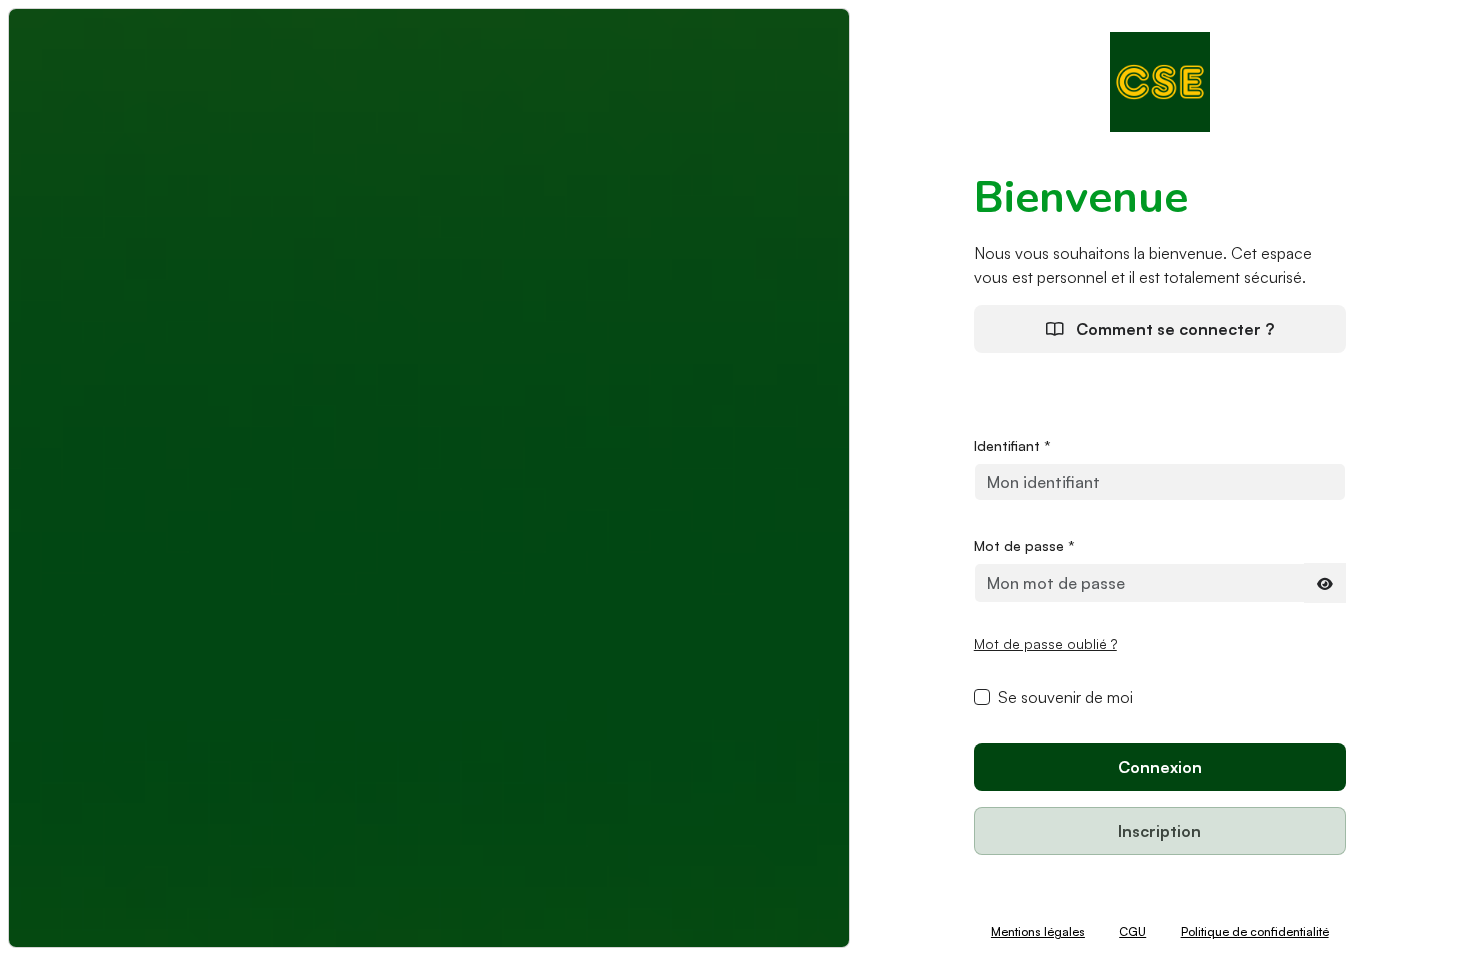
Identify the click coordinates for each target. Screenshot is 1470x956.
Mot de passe (1024, 545)
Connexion (1160, 767)
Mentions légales (1038, 931)
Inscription (1159, 831)
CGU (1132, 931)
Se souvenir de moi (1065, 697)
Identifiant (1012, 445)
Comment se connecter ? (1173, 329)
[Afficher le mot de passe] (1325, 583)
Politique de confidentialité (1255, 931)
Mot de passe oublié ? (1045, 643)
